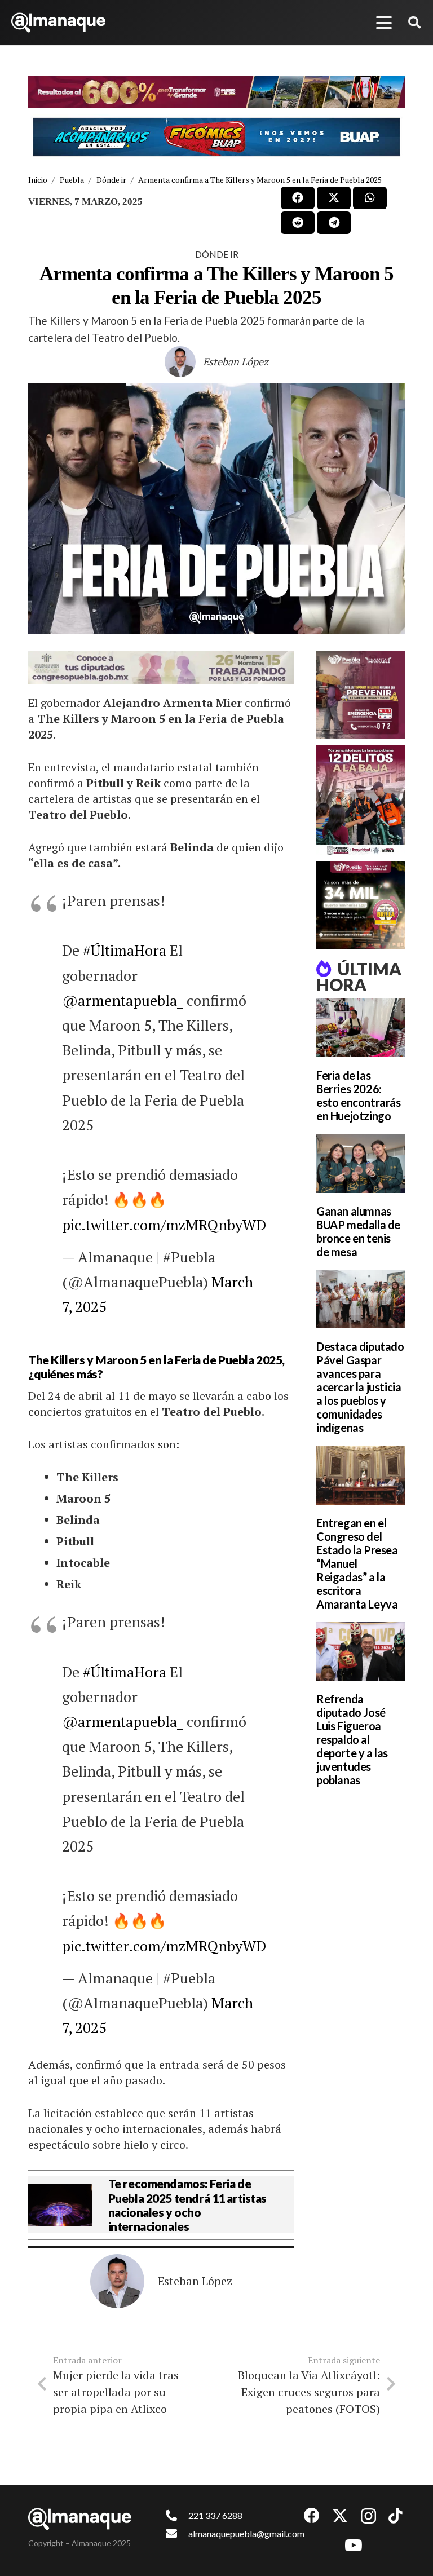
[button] (384, 23)
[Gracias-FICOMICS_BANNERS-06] (216, 137)
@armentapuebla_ (123, 1000)
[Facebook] (312, 2516)
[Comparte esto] (298, 198)
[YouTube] (354, 2546)
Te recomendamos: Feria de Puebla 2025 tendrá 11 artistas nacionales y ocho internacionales (187, 2205)
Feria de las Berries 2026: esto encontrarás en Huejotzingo (359, 1095)
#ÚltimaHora (125, 950)
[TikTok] (396, 2516)
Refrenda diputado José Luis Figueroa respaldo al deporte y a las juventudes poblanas (352, 1739)
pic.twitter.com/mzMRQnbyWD (164, 1225)
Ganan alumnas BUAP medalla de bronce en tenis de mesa (358, 1231)
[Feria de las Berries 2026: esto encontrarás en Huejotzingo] (361, 1028)
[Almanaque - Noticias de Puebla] (58, 23)
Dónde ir (217, 254)
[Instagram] (368, 2517)
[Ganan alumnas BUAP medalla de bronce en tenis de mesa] (361, 1163)
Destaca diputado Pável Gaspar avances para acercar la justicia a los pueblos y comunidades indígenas (360, 1387)
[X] (340, 2516)
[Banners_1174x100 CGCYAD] (216, 92)
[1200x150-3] (161, 667)
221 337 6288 (215, 2515)
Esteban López (236, 361)
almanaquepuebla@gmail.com (246, 2533)
